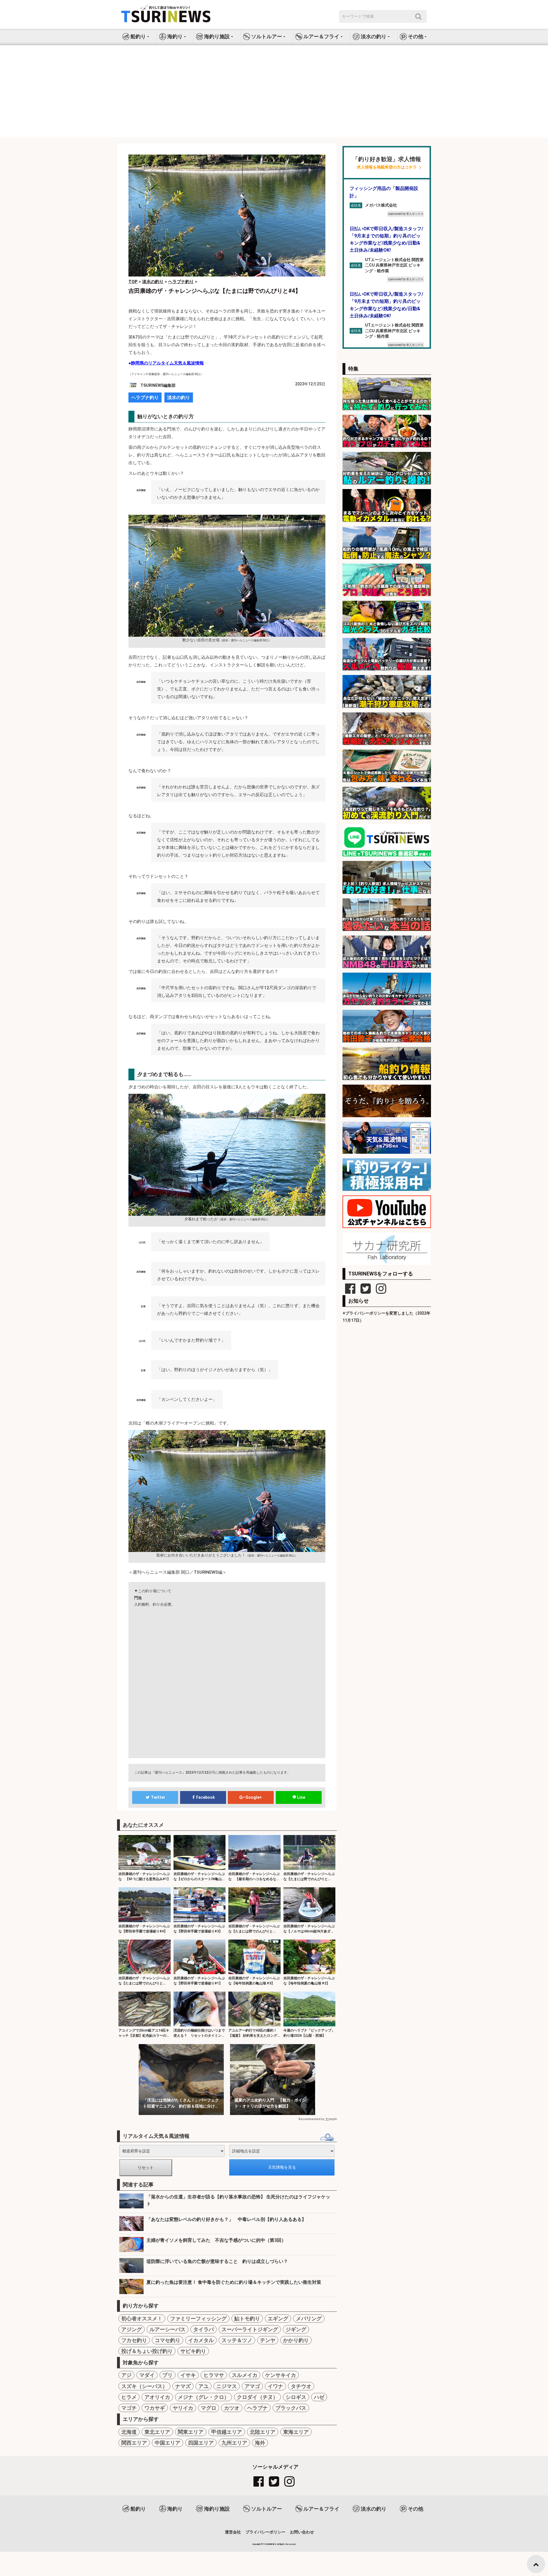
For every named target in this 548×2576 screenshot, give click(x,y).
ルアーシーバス (168, 2329)
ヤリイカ (183, 2408)
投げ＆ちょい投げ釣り (147, 2351)
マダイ (147, 2375)
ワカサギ (155, 2408)
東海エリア (296, 2432)
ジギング (296, 2329)
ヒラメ (129, 2397)
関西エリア (134, 2443)
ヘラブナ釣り (145, 397)
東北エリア (157, 2432)
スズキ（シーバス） (144, 2386)
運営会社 (233, 2532)
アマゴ (252, 2386)
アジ (126, 2375)
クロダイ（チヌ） (257, 2397)
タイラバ (204, 2329)
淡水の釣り (179, 397)
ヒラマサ (214, 2375)
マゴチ (129, 2408)
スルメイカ (245, 2375)
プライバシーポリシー (265, 2532)
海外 (260, 2443)
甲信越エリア (227, 2432)
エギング (278, 2318)
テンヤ (268, 2340)
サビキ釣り (193, 2351)
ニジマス (227, 2386)
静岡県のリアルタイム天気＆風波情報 (167, 363)
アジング (132, 2329)
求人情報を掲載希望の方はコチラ (387, 167)
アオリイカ (157, 2397)
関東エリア (191, 2432)
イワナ (275, 2386)
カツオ (232, 2408)
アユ (204, 2386)
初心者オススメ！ (142, 2318)
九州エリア (234, 2443)
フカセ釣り (134, 2340)
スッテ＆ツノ (237, 2340)
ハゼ (319, 2397)
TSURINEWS (270, 2544)
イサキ (188, 2375)
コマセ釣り (168, 2340)
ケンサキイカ (281, 2375)
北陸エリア (263, 2432)
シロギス (296, 2397)
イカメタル (201, 2340)
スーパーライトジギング (250, 2329)
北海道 (129, 2432)
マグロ (209, 2408)
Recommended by (311, 2119)
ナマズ (183, 2386)
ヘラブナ (257, 2408)
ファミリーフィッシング (198, 2318)
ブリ (168, 2375)
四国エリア (201, 2443)
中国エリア (168, 2443)
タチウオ (301, 2386)
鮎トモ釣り (247, 2318)
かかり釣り (296, 2340)
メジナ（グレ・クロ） (204, 2397)
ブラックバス (291, 2408)
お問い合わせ (302, 2532)
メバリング (309, 2318)
